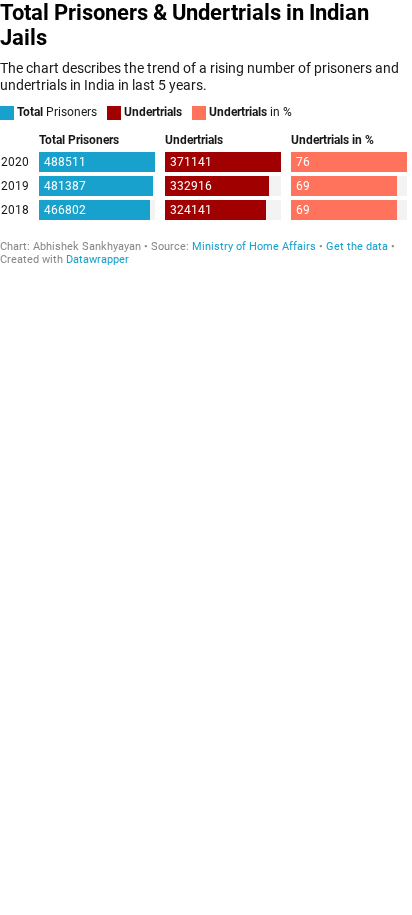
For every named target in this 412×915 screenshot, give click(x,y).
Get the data (357, 246)
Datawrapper (97, 259)
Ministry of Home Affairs (254, 246)
